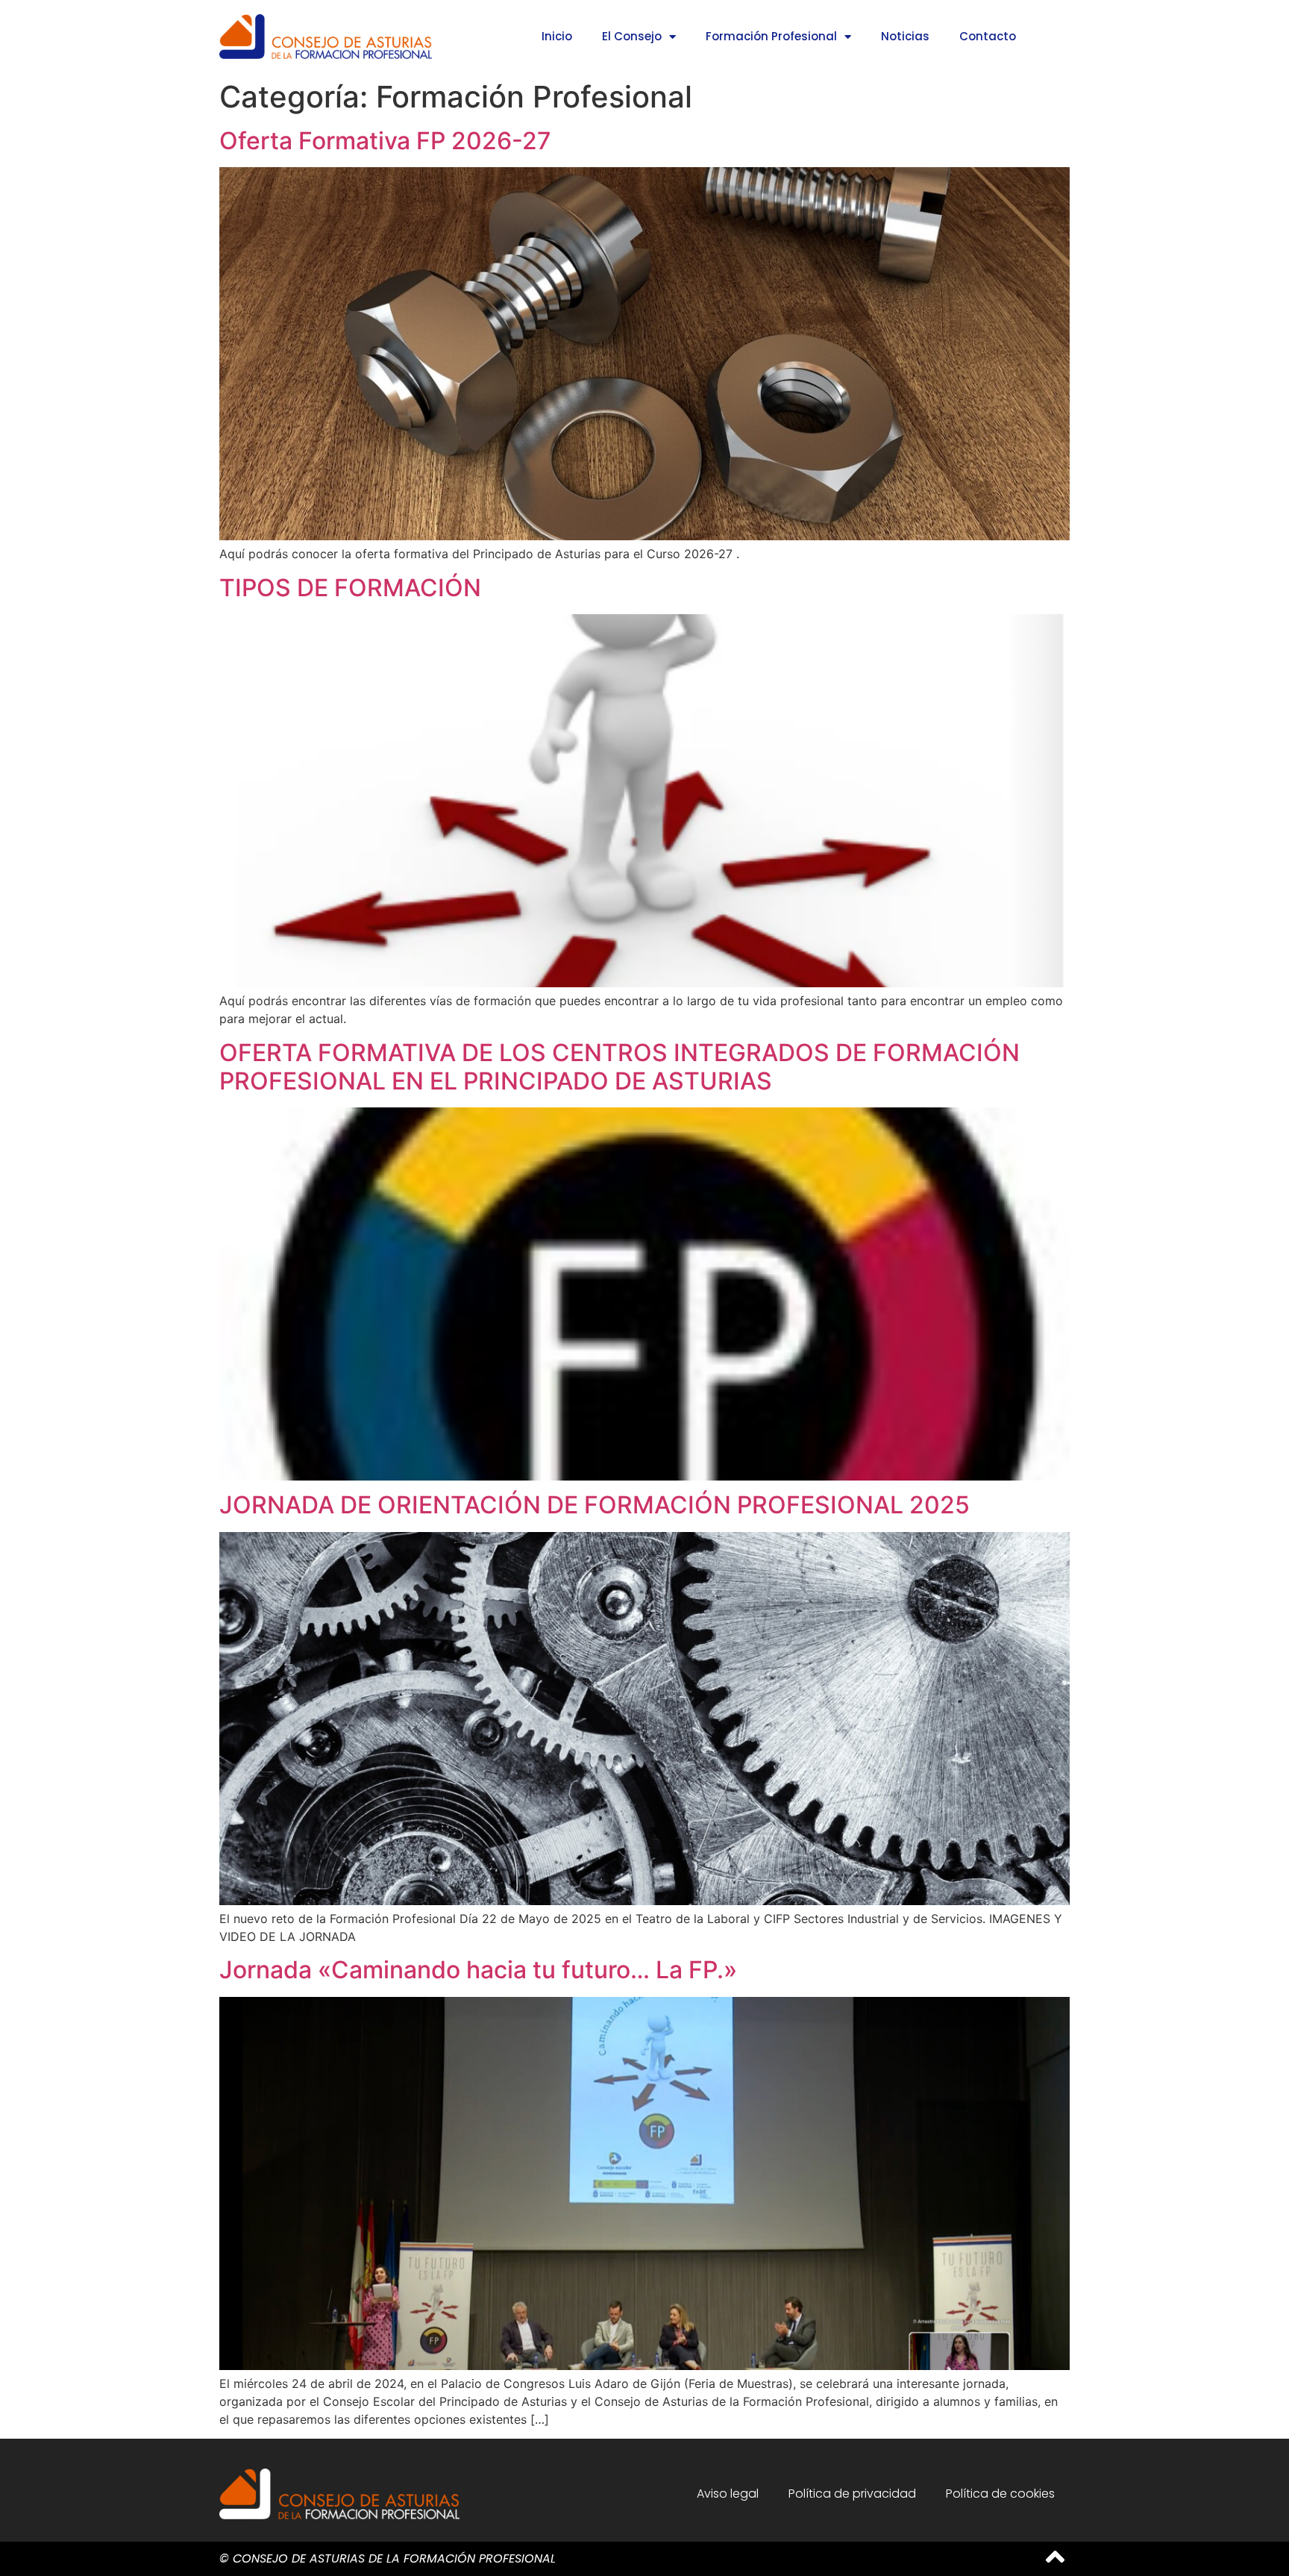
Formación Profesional (771, 36)
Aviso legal (728, 2494)
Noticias (905, 36)
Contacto (988, 36)
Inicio (557, 36)
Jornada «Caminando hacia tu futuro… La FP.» (478, 1970)
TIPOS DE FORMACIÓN (350, 588)
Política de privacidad (852, 2494)
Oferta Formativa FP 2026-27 (385, 141)
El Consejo (632, 36)
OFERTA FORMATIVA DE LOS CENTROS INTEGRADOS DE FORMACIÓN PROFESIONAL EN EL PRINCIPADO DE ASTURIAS (620, 1067)
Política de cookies (1000, 2494)
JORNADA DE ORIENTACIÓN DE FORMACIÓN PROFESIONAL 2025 (595, 1505)
